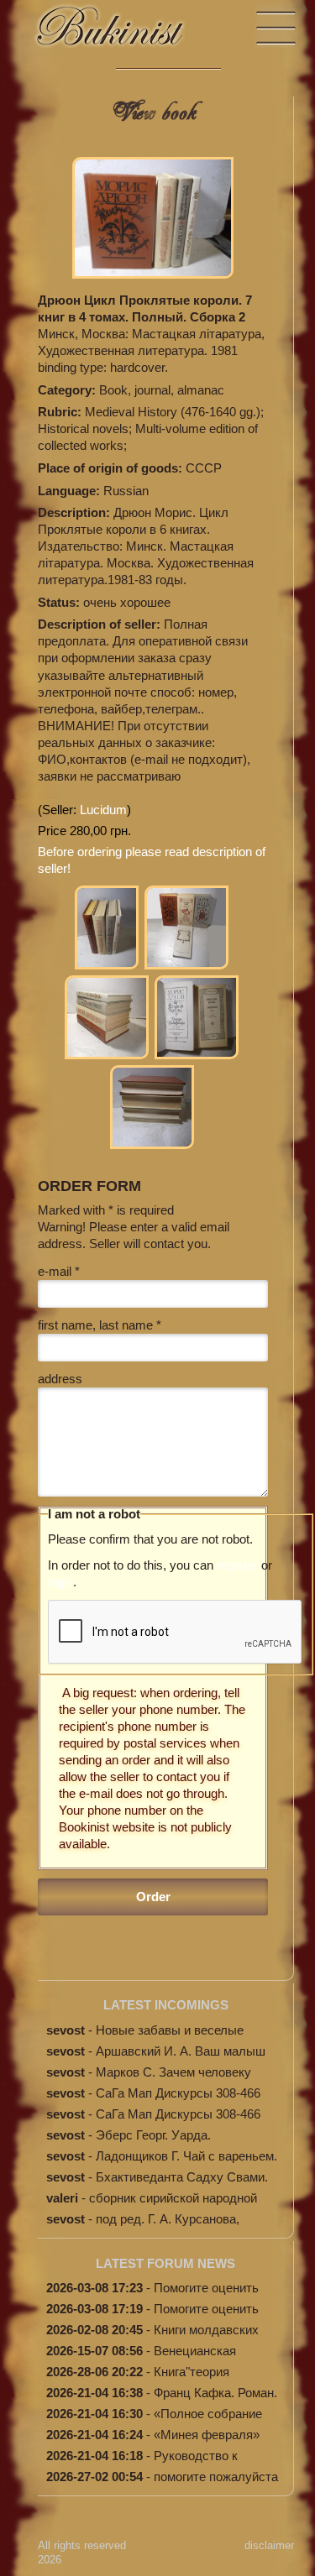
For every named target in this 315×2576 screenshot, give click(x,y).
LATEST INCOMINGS (166, 2005)
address (60, 1379)
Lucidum (103, 810)
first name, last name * (100, 1325)
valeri (62, 2198)
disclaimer (269, 2545)
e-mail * (59, 1271)
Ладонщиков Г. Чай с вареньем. (186, 2156)
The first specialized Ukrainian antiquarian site (126, 34)
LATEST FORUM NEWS (165, 2263)
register (237, 1565)
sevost (66, 2030)
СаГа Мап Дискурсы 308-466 (178, 2093)
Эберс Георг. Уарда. (153, 2135)
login (60, 1582)
